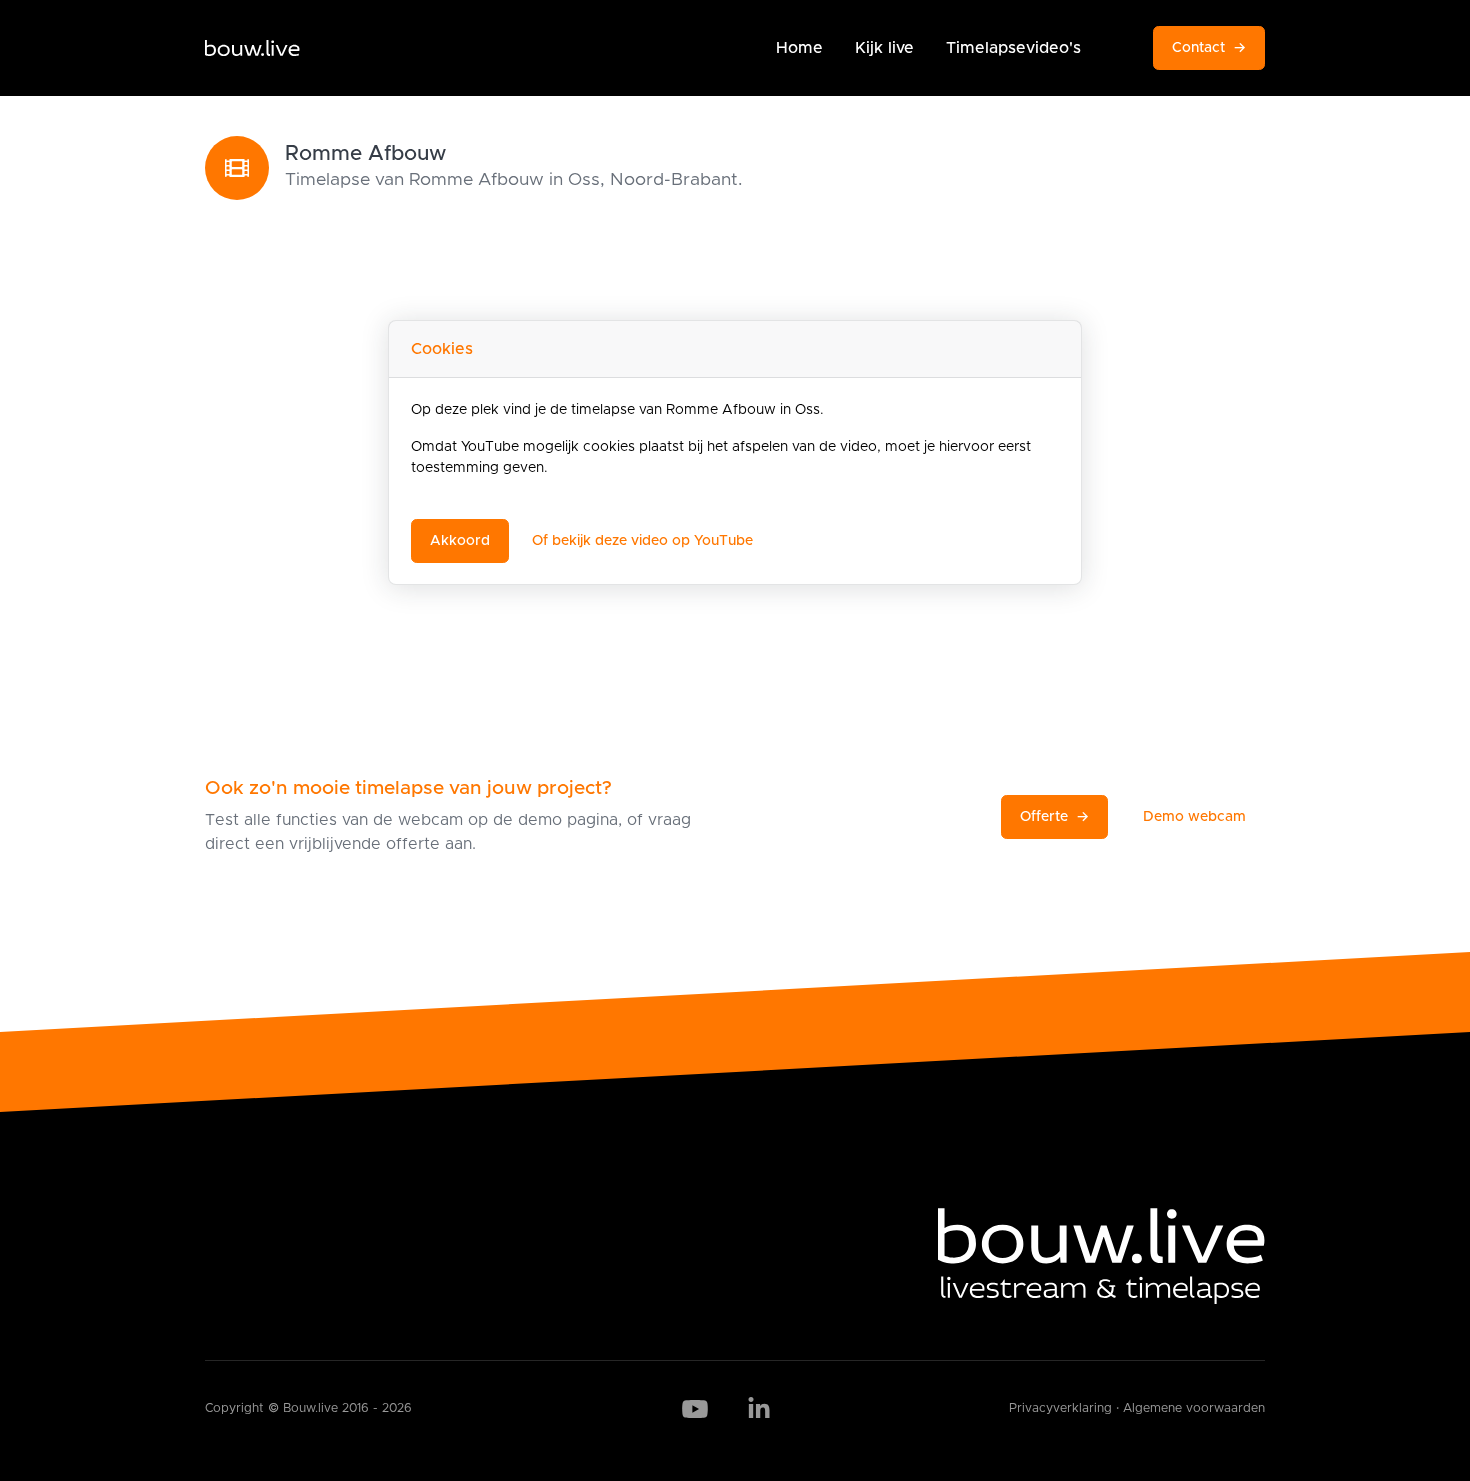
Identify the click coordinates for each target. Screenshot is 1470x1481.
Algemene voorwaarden (1194, 1408)
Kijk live (884, 48)
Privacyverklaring (1060, 1408)
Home (799, 48)
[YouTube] (695, 1409)
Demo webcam (1194, 817)
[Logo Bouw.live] (252, 48)
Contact (1209, 48)
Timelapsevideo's (1013, 48)
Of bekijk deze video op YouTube (642, 541)
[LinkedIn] (759, 1409)
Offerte (1054, 817)
